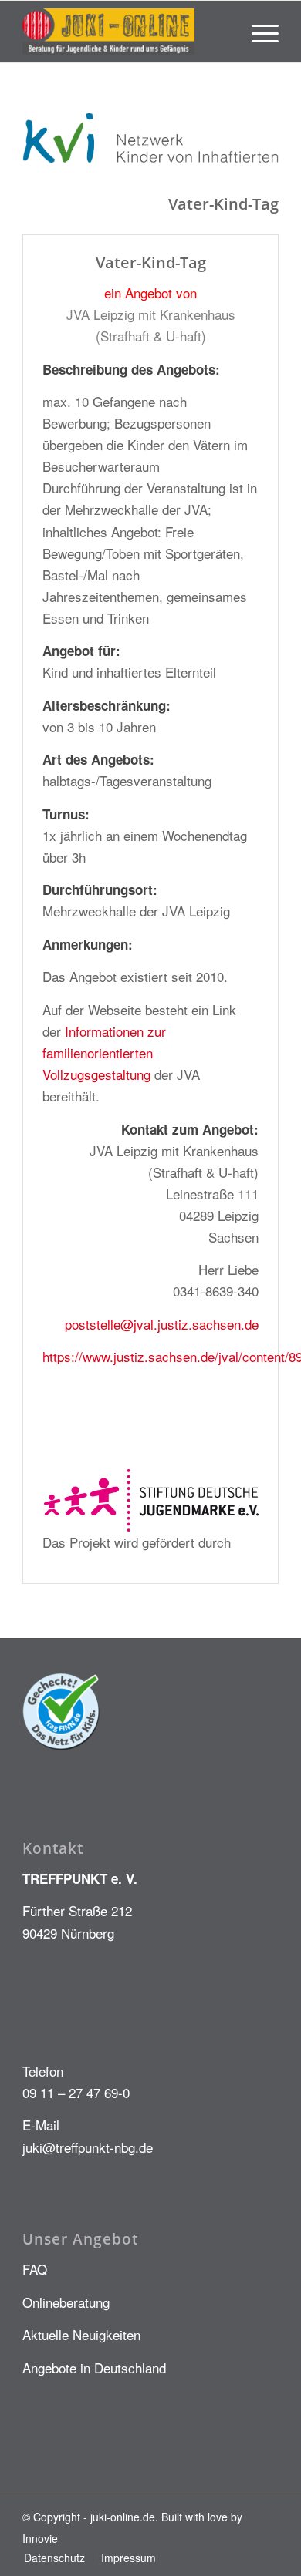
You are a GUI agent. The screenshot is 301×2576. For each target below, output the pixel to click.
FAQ (35, 2269)
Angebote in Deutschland (94, 2367)
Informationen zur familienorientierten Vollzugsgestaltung (104, 1053)
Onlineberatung (66, 2302)
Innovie (40, 2538)
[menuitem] (257, 32)
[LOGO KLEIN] (125, 32)
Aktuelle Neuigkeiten (81, 2334)
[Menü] (257, 32)
